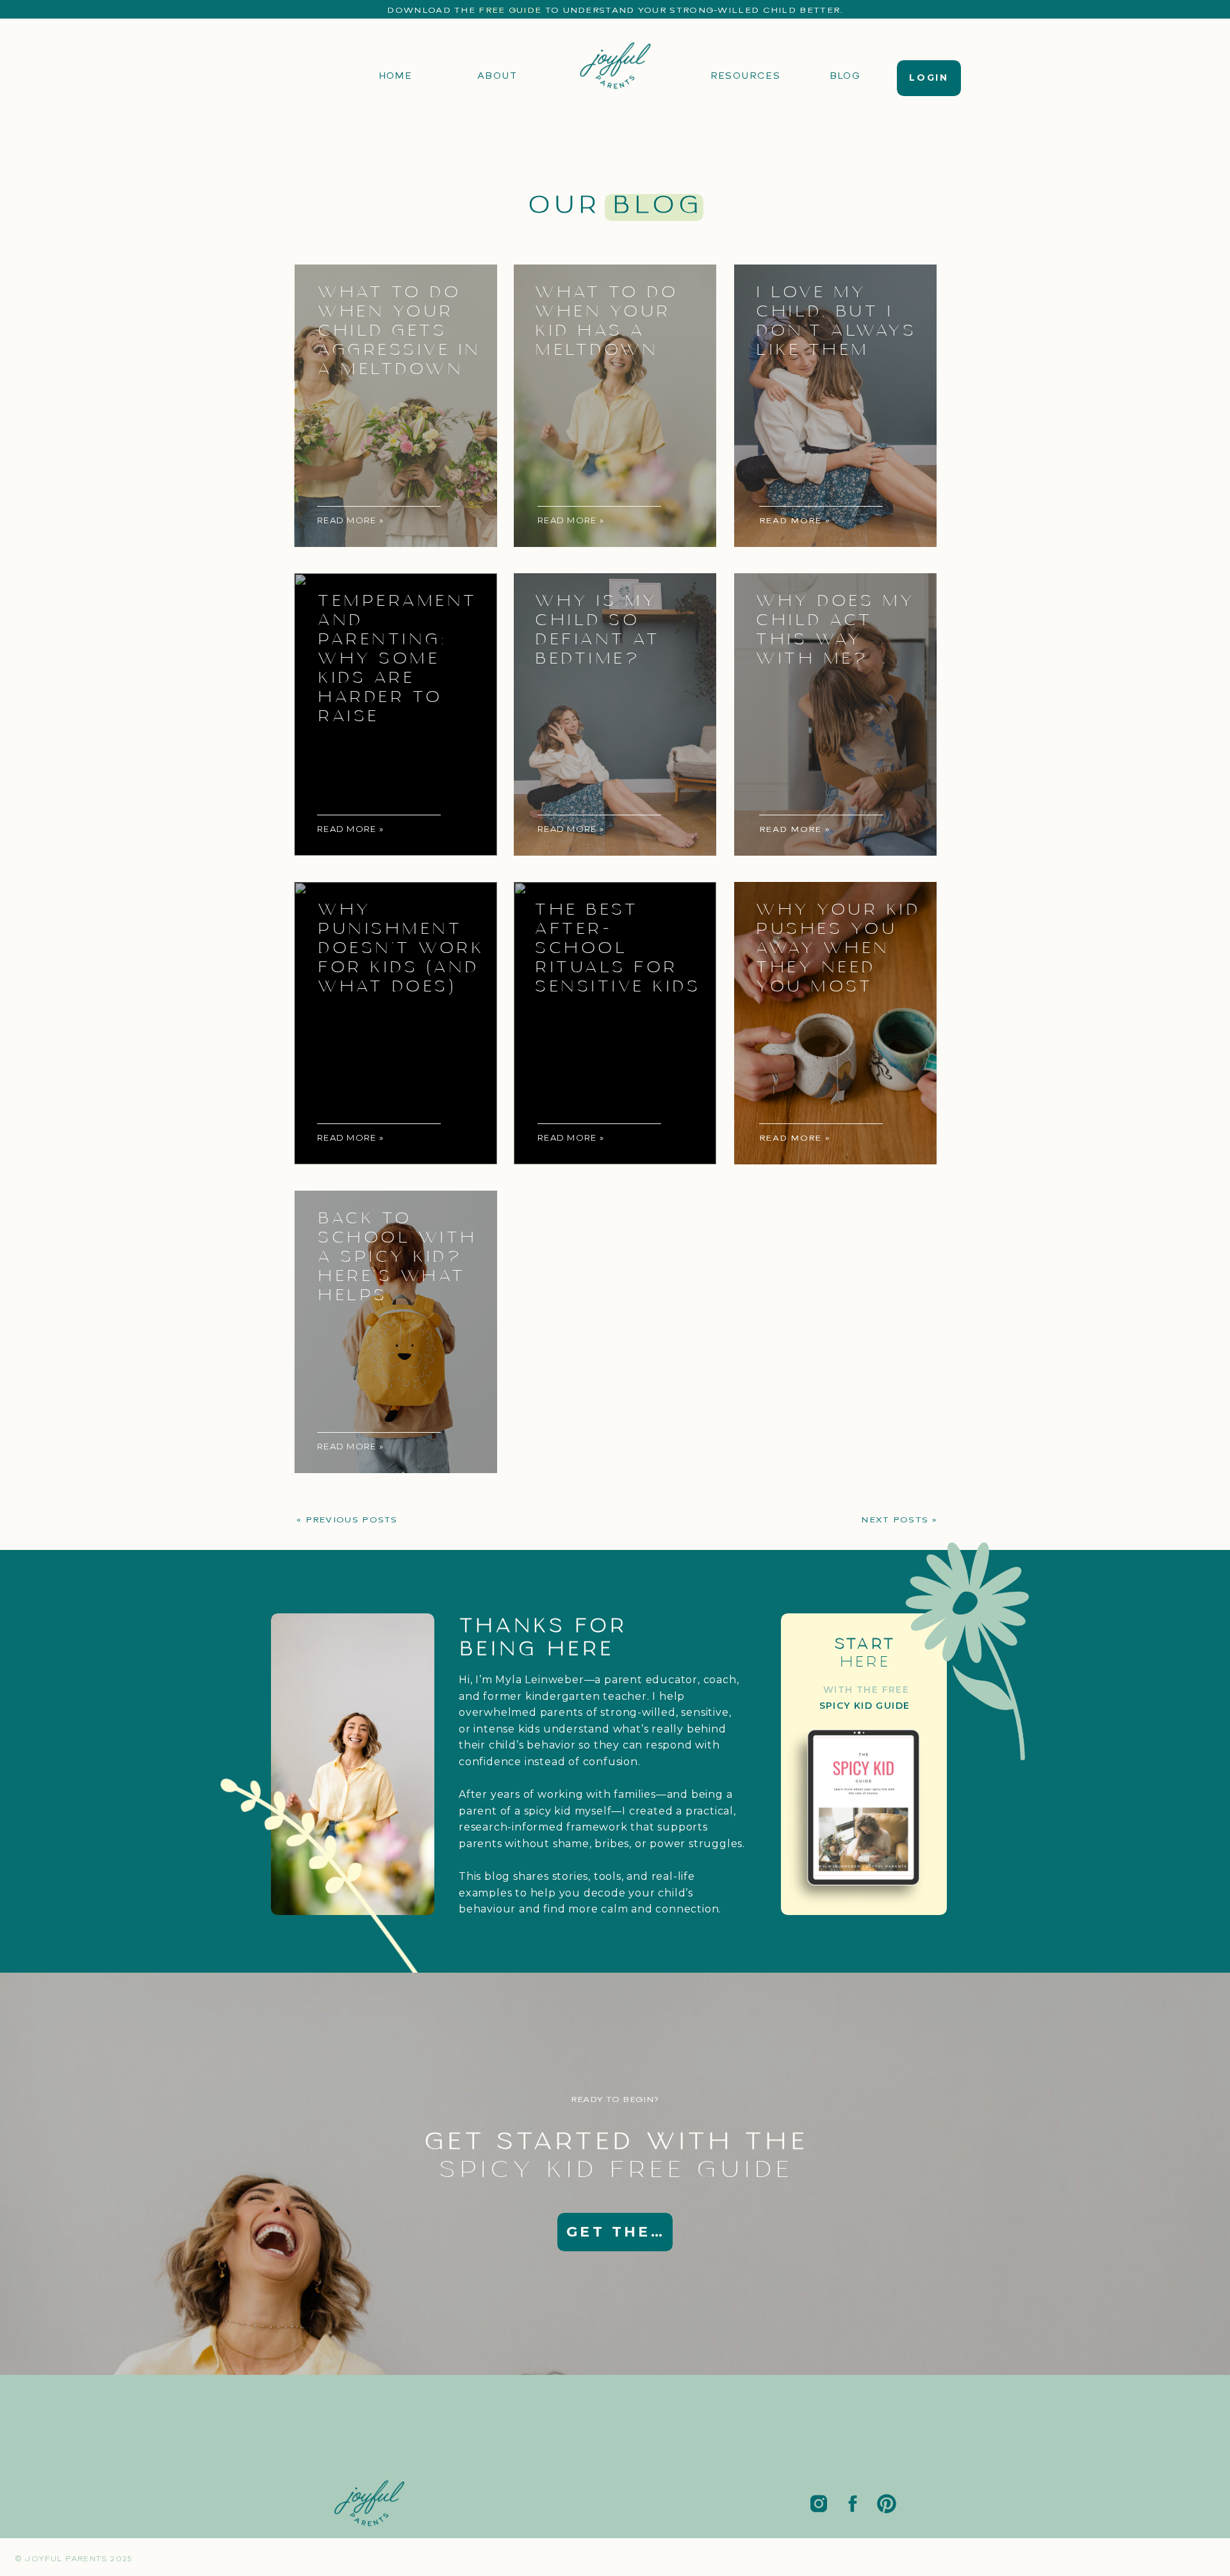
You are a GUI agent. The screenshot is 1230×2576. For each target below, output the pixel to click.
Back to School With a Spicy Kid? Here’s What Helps (397, 1257)
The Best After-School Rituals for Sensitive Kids (617, 949)
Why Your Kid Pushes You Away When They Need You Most (837, 949)
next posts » (899, 1520)
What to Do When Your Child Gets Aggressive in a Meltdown (399, 331)
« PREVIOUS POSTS (347, 1520)
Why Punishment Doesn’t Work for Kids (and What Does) (400, 949)
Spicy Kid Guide (865, 1706)
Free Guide (510, 10)
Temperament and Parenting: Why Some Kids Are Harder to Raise (397, 659)
